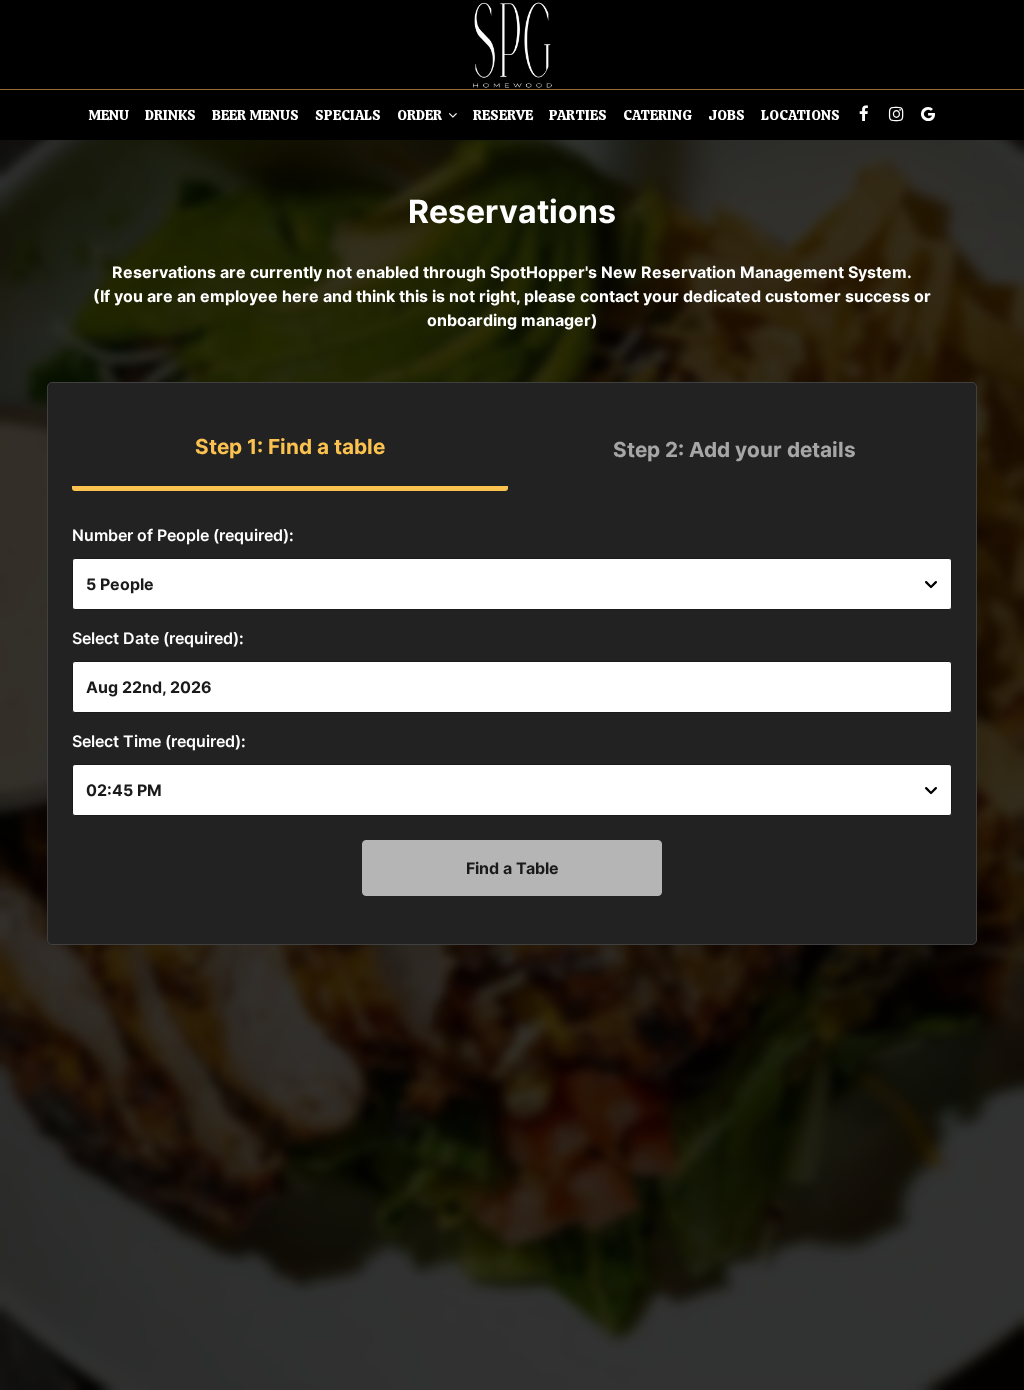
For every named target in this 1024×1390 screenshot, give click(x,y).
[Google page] (928, 114)
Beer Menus (255, 115)
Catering (657, 115)
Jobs (726, 115)
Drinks (170, 115)
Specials (348, 115)
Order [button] (421, 115)
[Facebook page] (864, 114)
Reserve (503, 115)
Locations (800, 115)
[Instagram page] (896, 114)
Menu (108, 115)
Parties (578, 115)
